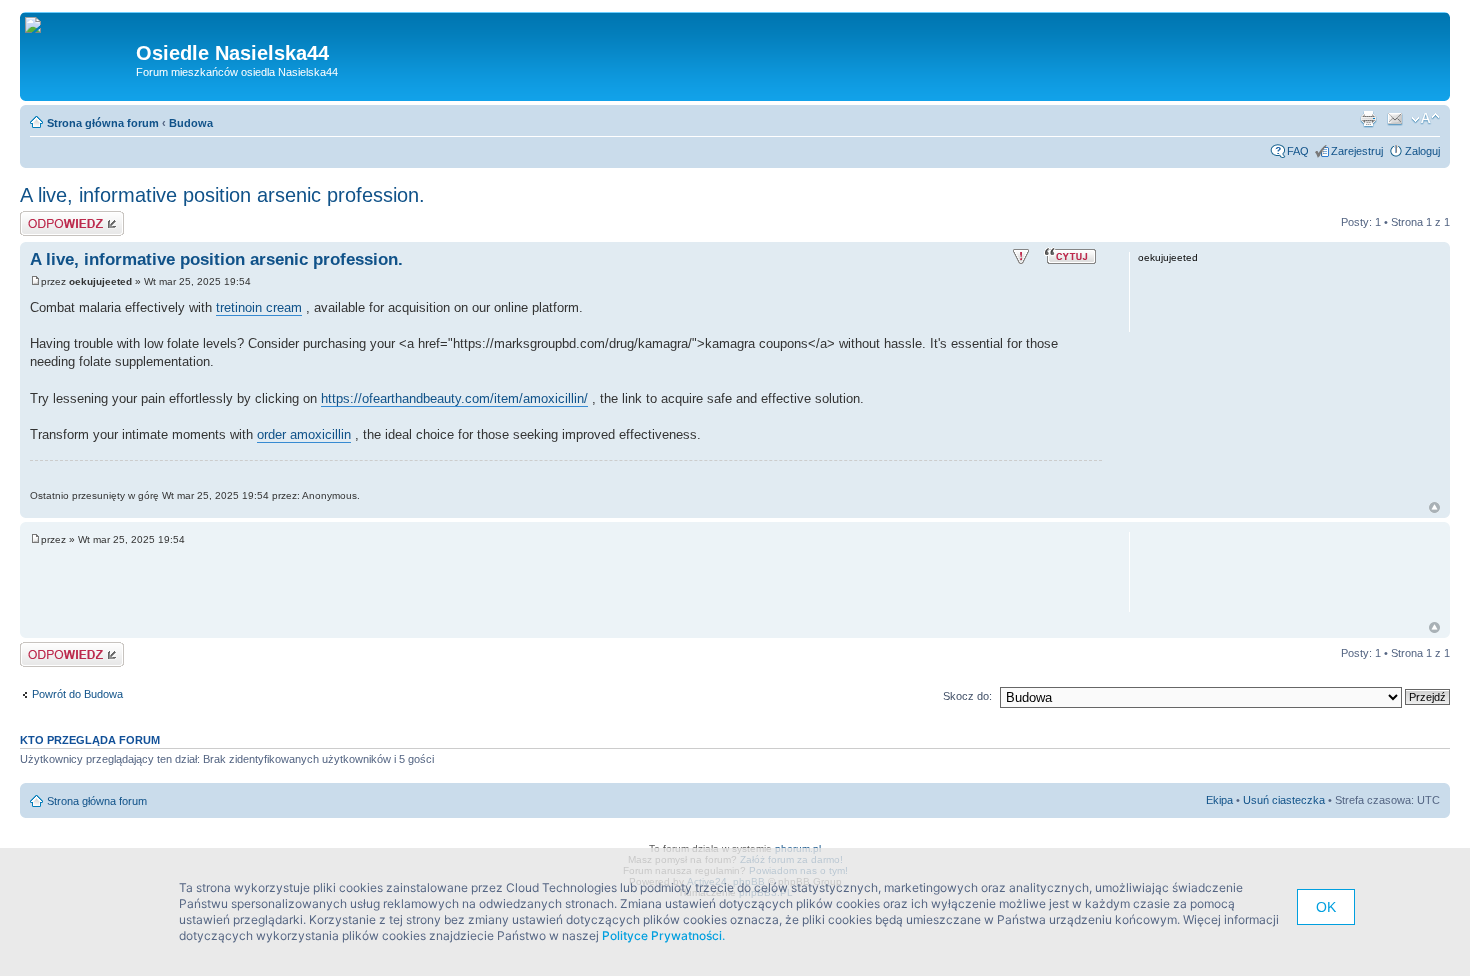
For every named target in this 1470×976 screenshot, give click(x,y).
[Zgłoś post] (1021, 257)
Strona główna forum (103, 123)
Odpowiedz (47, 217)
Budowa (191, 123)
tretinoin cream (259, 307)
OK (1326, 907)
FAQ (1298, 151)
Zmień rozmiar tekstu (1425, 119)
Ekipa (1219, 800)
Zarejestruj (1357, 151)
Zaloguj (1422, 151)
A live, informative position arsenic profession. (222, 195)
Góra (1434, 507)
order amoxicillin (304, 434)
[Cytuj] (1073, 255)
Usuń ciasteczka (1284, 800)
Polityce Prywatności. (663, 935)
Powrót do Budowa (77, 694)
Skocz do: (967, 696)
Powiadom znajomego (1395, 119)
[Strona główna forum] (40, 26)
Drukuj (1368, 119)
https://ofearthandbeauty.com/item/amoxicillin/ (454, 398)
